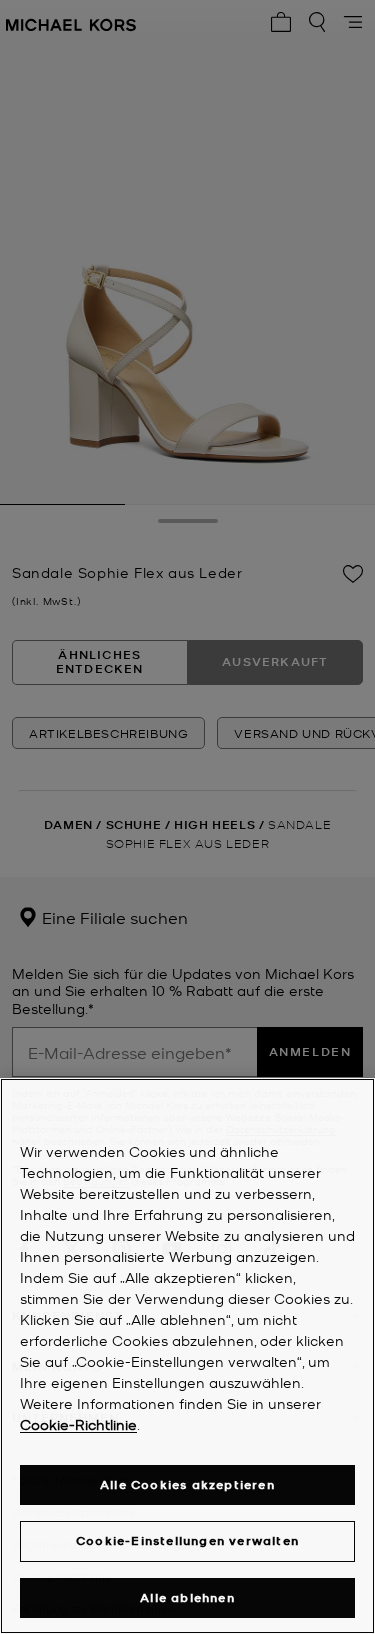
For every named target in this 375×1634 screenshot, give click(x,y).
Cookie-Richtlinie (78, 1424)
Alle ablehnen (187, 1597)
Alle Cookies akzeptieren (187, 1484)
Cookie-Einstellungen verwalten (187, 1540)
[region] (187, 1356)
